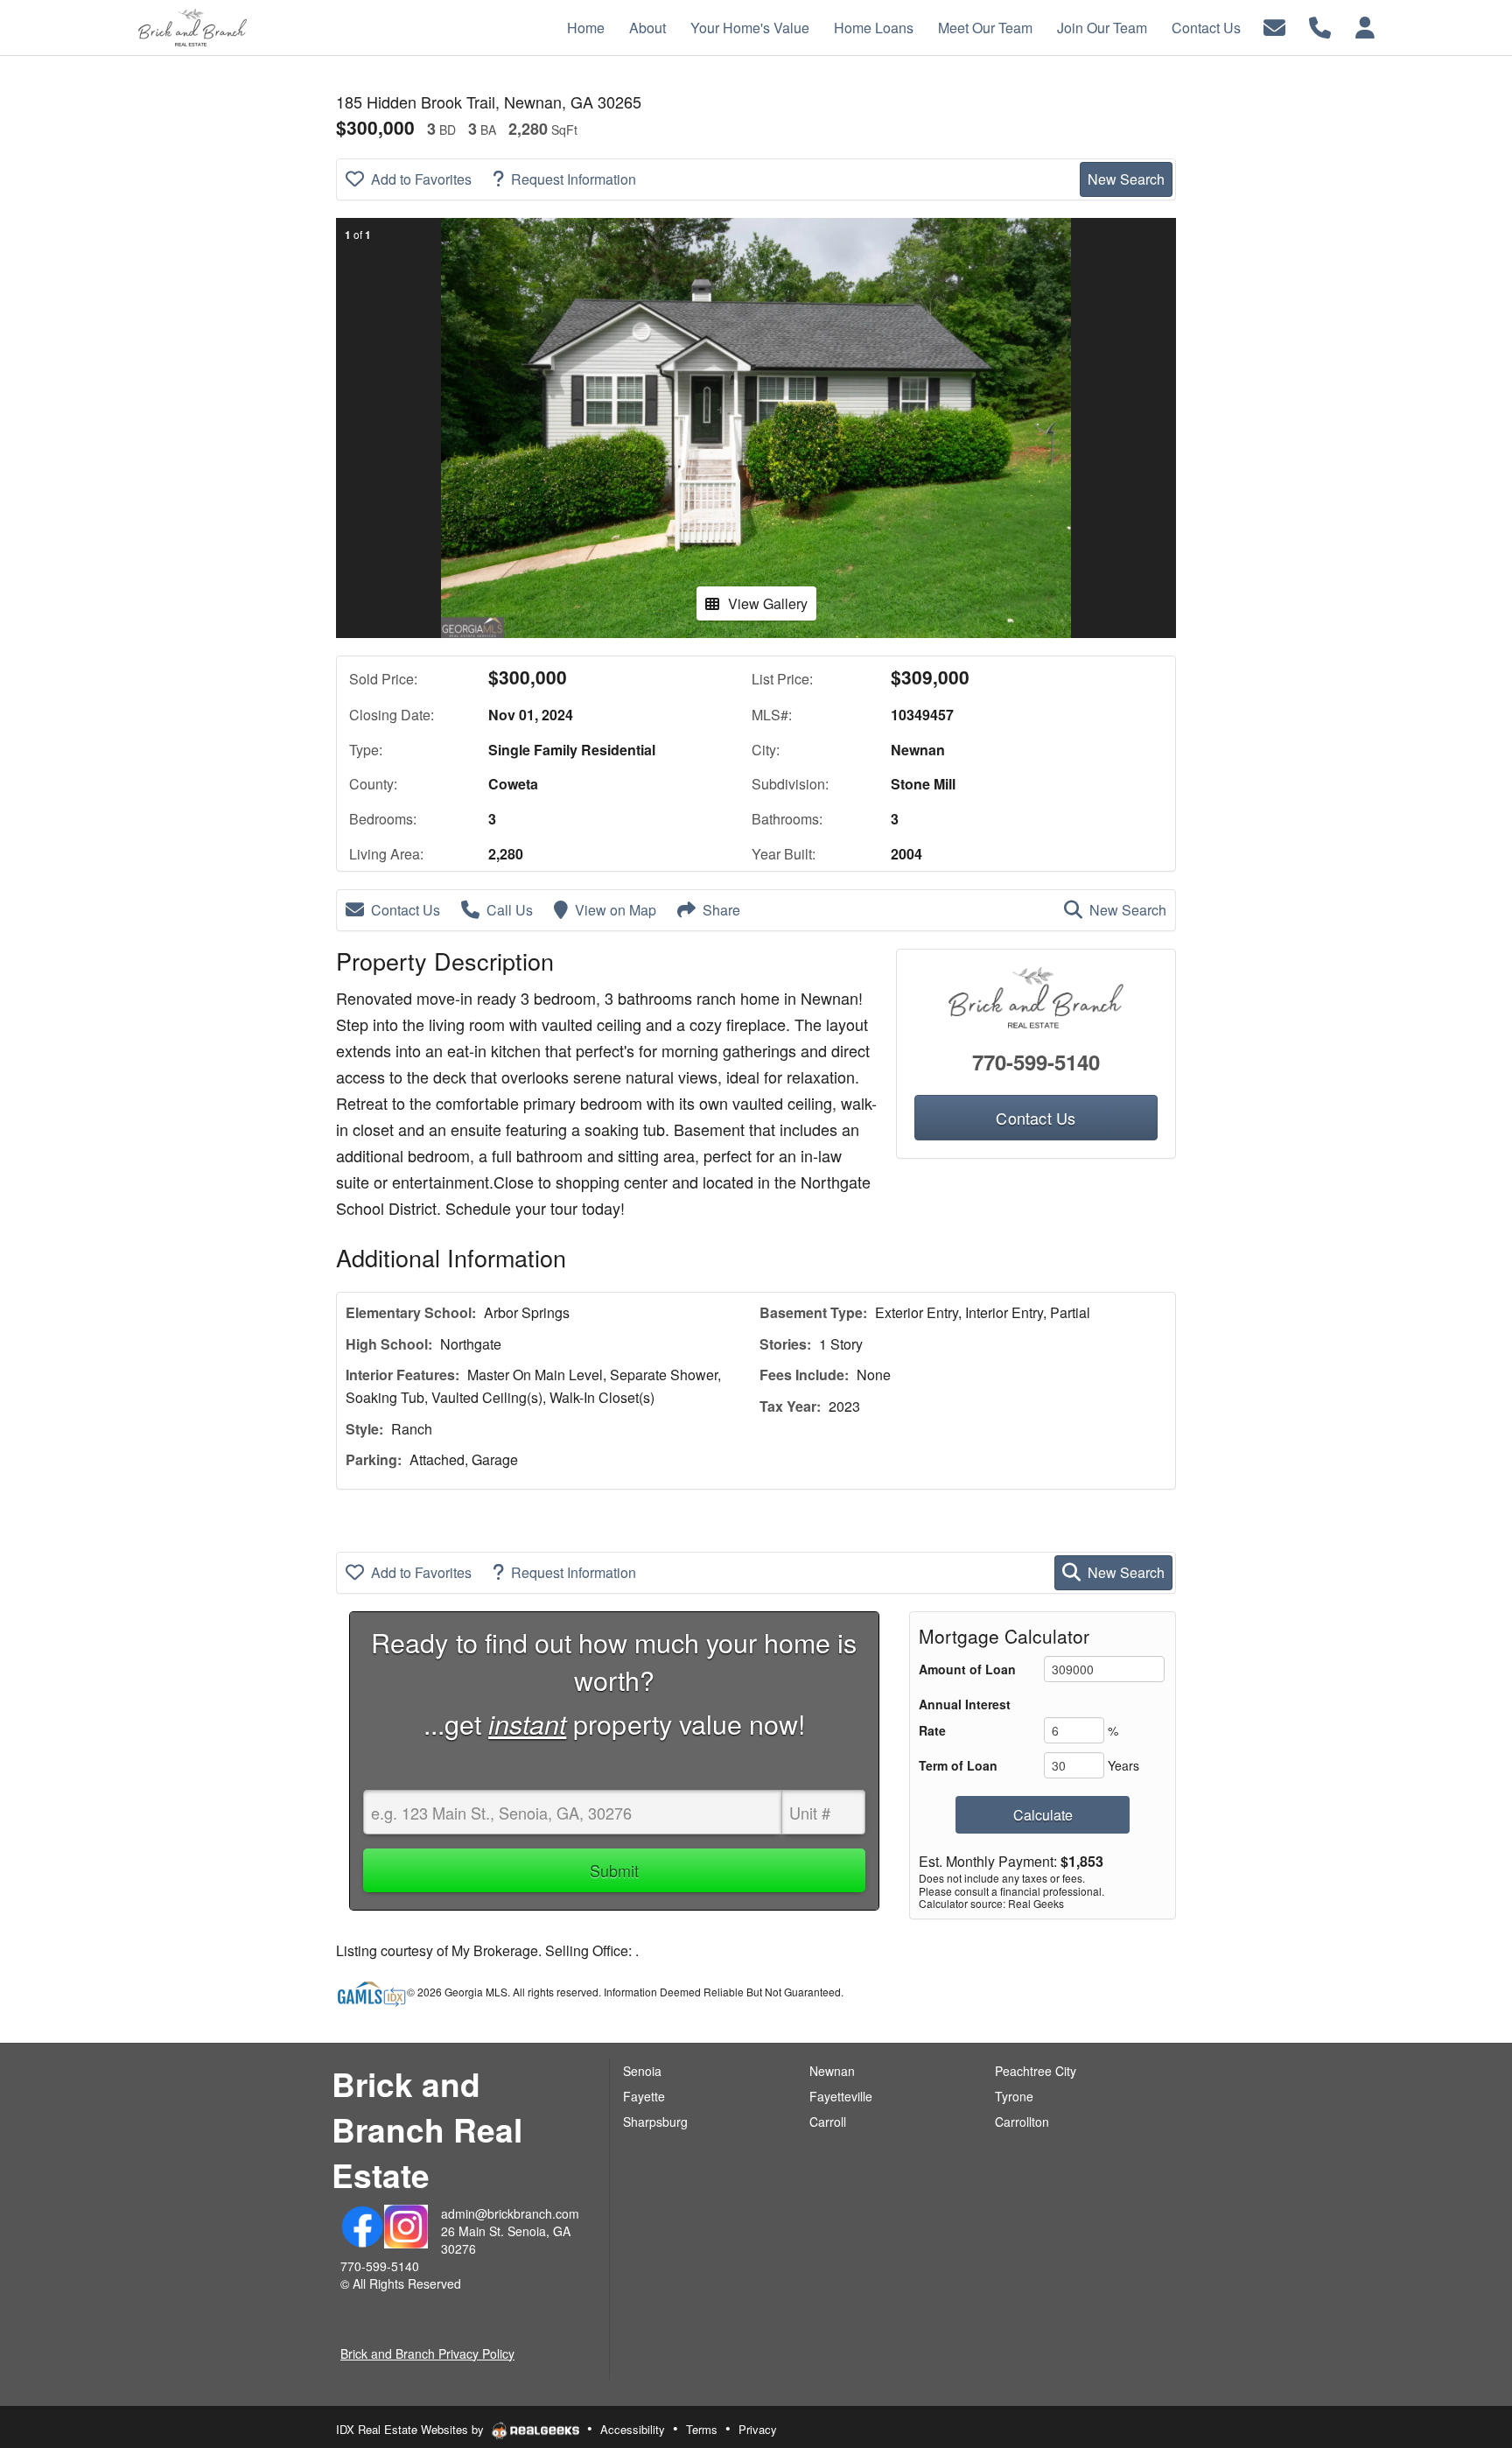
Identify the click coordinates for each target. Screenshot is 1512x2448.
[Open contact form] (1274, 26)
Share (721, 910)
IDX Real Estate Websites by (412, 2429)
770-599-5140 (1036, 1062)
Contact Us (406, 910)
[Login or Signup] (1365, 26)
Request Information (574, 179)
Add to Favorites (421, 179)
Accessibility (633, 2429)
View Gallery (768, 603)
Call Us (510, 910)
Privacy (758, 2429)
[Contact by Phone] (1320, 26)
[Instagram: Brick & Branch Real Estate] (406, 2225)
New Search (1126, 179)
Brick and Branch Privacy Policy (427, 2353)
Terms (702, 2429)
